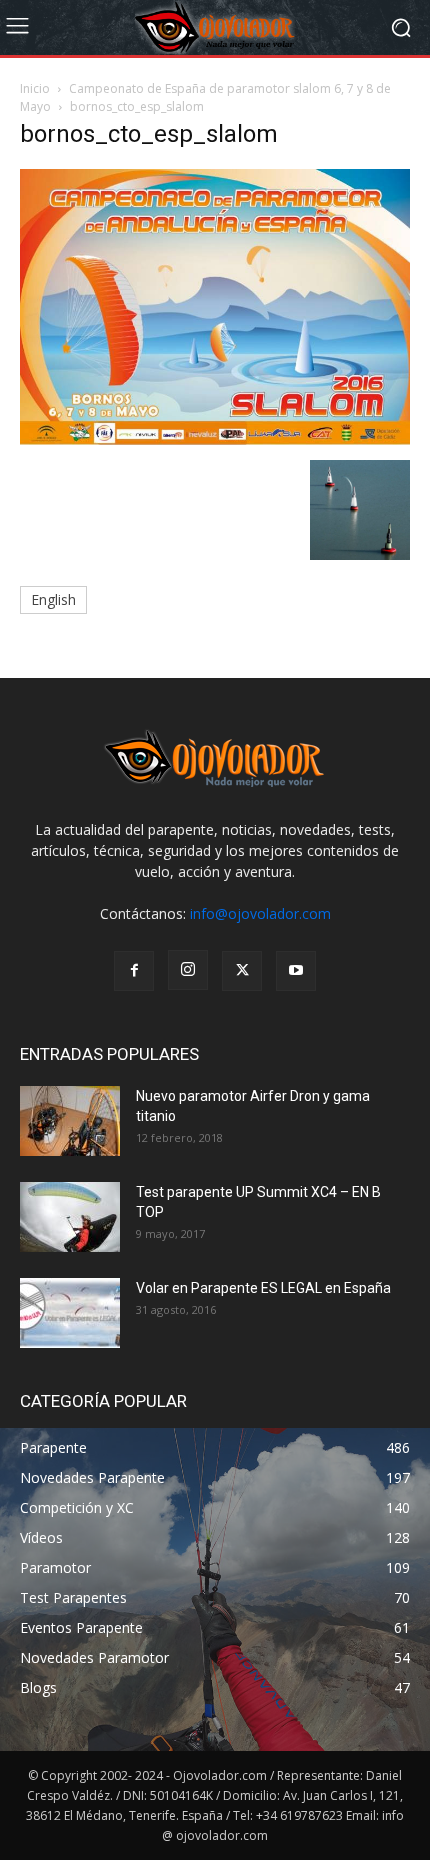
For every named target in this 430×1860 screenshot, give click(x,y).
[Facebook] (134, 971)
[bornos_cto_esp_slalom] (215, 439)
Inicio (35, 88)
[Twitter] (242, 971)
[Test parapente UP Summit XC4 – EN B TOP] (70, 1217)
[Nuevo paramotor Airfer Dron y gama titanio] (70, 1121)
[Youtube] (296, 971)
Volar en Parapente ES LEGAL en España (263, 1288)
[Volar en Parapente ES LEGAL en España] (70, 1313)
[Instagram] (188, 970)
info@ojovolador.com (260, 913)
